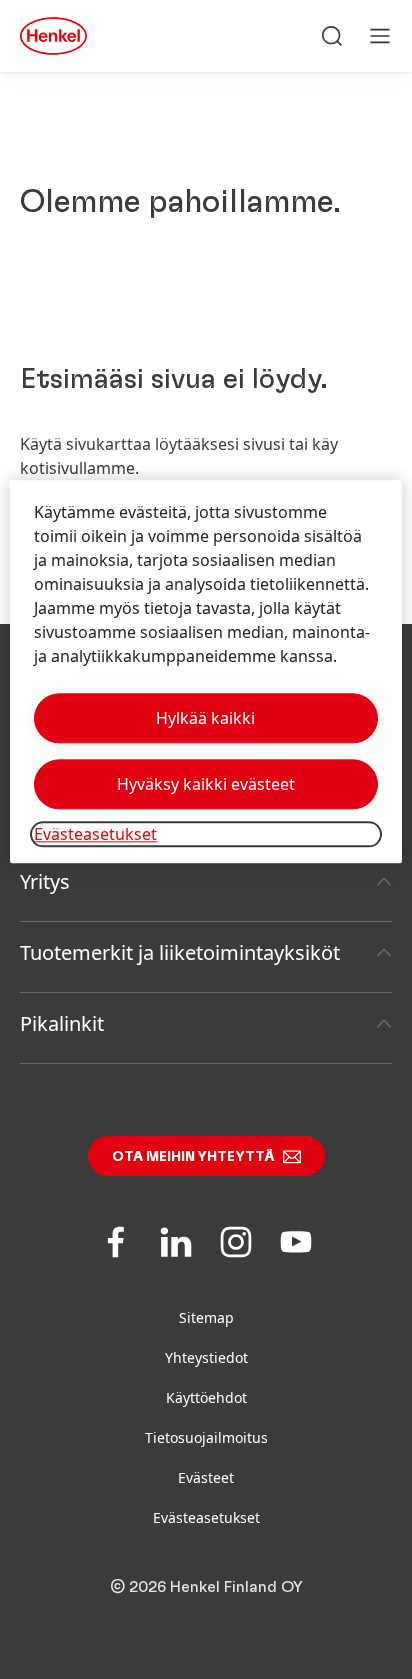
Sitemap (206, 1317)
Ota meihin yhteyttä (193, 1157)
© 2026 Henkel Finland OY (206, 1587)
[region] (205, 671)
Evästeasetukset (206, 1517)
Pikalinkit (62, 1023)
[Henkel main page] (53, 36)
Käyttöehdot (206, 1397)
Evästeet (206, 1477)
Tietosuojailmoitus (206, 1437)
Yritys (45, 881)
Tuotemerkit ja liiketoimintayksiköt (180, 952)
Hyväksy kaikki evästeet (206, 784)
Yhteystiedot (206, 1357)
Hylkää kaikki (205, 718)
